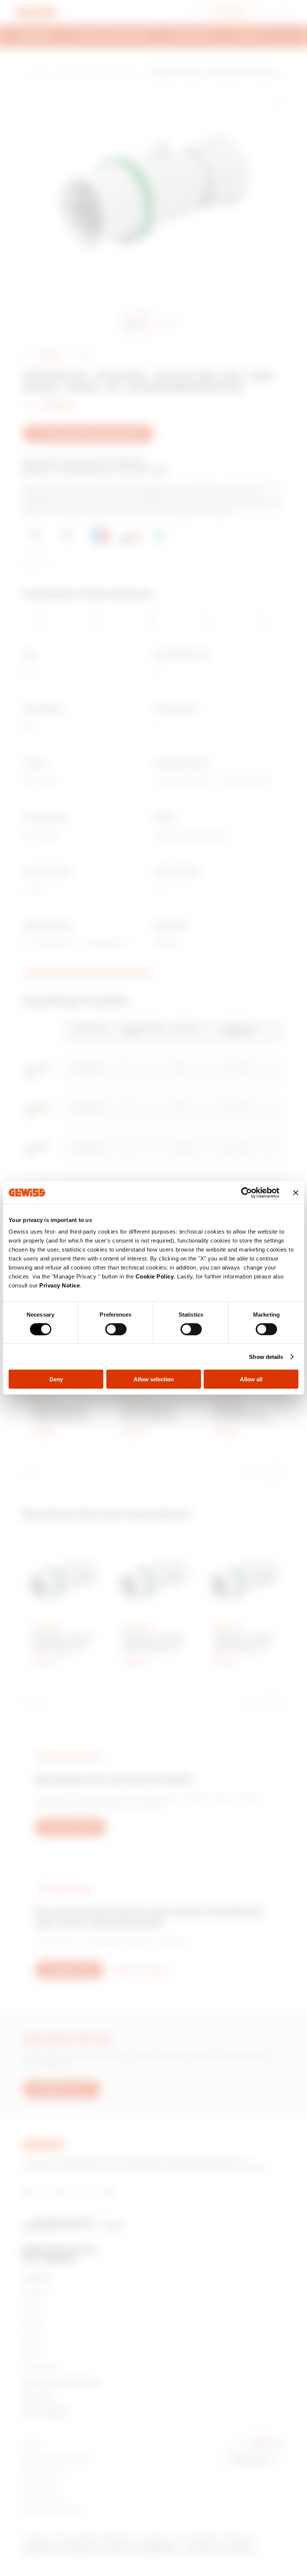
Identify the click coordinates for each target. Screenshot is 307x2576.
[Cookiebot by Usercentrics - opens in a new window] (247, 1192)
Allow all (251, 1379)
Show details (266, 1356)
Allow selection (154, 1379)
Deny (56, 1379)
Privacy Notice (60, 1285)
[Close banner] (296, 1192)
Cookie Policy (155, 1276)
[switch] (116, 1329)
